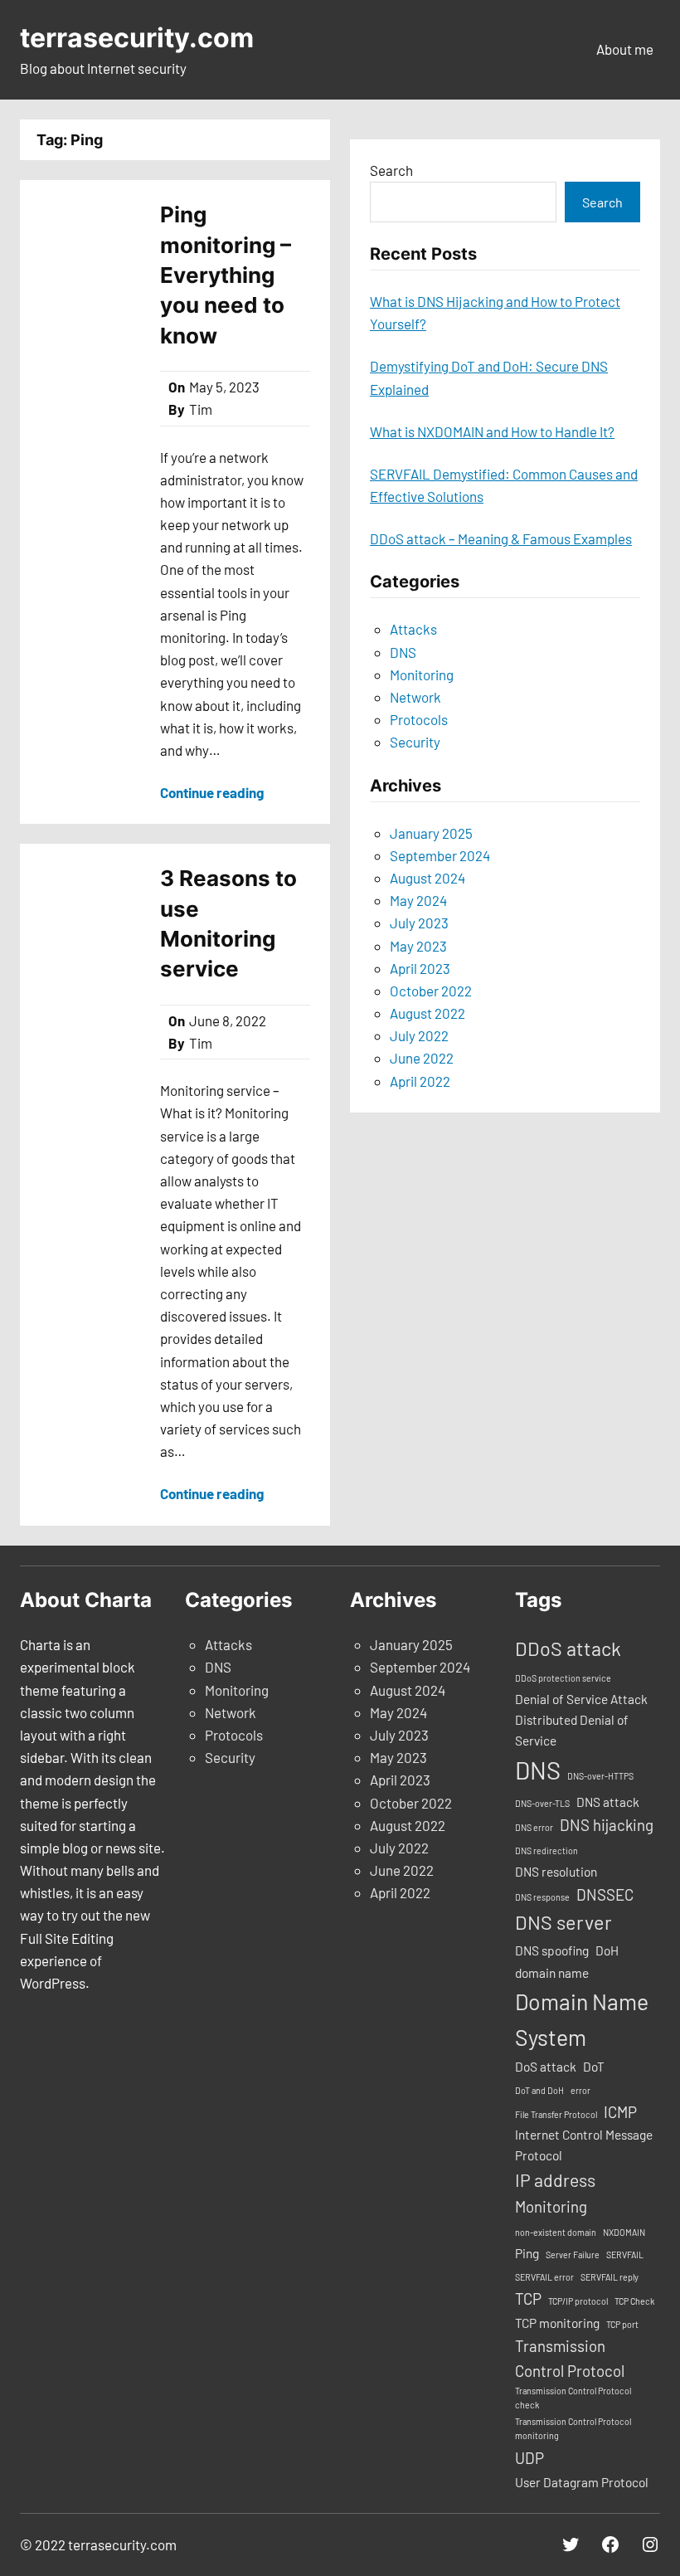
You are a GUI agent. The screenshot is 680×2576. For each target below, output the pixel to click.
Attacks (413, 629)
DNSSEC (605, 1894)
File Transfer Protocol (556, 2114)
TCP (528, 2298)
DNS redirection (546, 1850)
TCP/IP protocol (578, 2301)
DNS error (534, 1827)
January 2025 (431, 833)
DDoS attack (568, 1648)
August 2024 (427, 878)
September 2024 (440, 855)
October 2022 (431, 991)
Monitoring (422, 674)
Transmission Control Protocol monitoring (573, 2428)
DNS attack (608, 1802)
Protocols (419, 719)
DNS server (563, 1922)
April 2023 (420, 968)
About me (625, 49)
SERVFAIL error (544, 2277)
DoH (607, 1950)
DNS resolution (556, 1872)
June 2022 (422, 1058)
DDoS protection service (563, 1678)
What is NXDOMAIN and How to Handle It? (492, 431)
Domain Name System (582, 2019)
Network (415, 697)
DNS (403, 652)
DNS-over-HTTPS (600, 1776)
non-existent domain (556, 2232)
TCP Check (634, 2301)
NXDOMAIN (624, 2232)
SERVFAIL (625, 2255)
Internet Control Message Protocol (584, 2145)
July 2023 (419, 923)
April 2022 (420, 1081)
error (580, 2090)
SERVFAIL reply (610, 2277)
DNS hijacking (607, 1825)
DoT (594, 2067)
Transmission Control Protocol (570, 2358)
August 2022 (427, 1013)
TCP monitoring (557, 2323)
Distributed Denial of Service (572, 1730)
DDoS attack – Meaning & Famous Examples (501, 538)
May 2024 (418, 900)
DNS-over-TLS (542, 1803)
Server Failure (573, 2255)
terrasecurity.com (137, 38)
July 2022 (419, 1035)
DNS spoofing (552, 1950)
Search (391, 170)
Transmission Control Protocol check (573, 2398)
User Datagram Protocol (582, 2482)
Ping (527, 2253)
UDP (529, 2458)
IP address (555, 2180)
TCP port (622, 2324)
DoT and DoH (539, 2090)
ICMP (620, 2112)
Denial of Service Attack (581, 1699)
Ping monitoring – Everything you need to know (226, 275)
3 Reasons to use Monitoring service (228, 923)
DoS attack (546, 2067)
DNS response (542, 1897)
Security (415, 742)
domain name (552, 1973)
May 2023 (418, 946)
